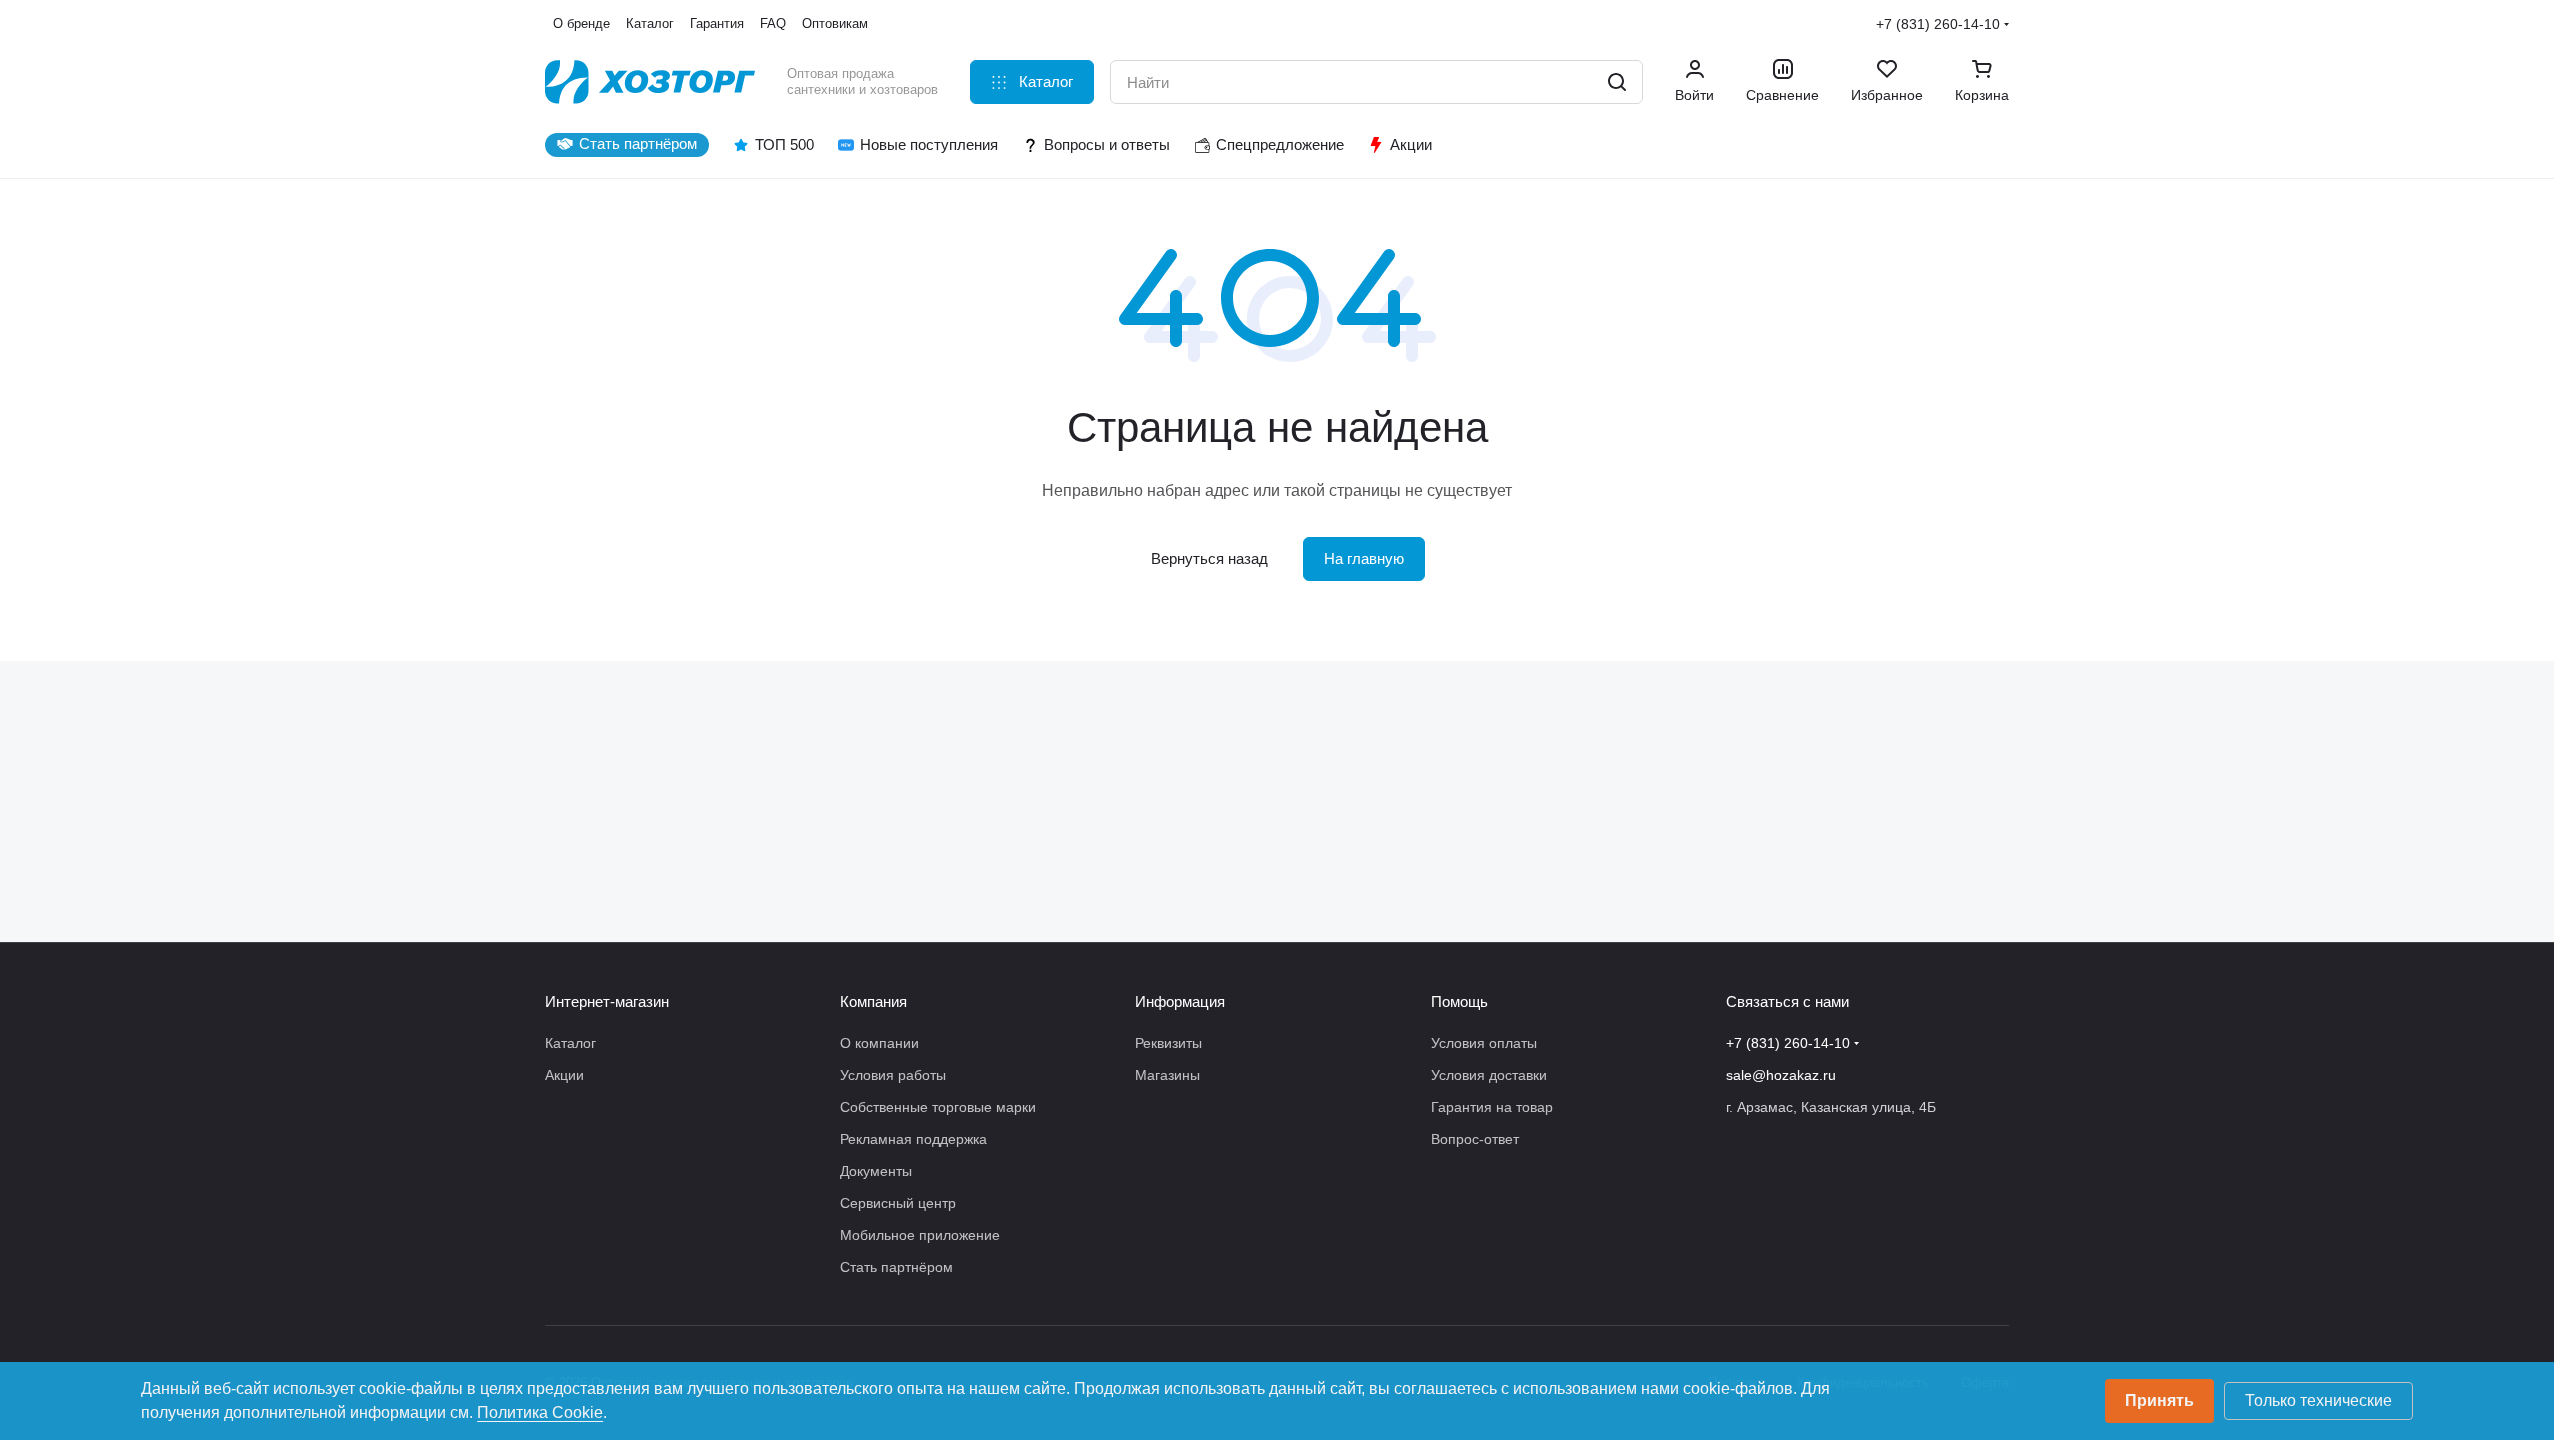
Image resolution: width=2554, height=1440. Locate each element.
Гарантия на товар (1492, 1107)
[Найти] (1617, 82)
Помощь (1459, 1001)
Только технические (2318, 1400)
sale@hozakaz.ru (1781, 1075)
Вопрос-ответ (1475, 1139)
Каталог (570, 1043)
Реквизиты (1168, 1043)
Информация (1180, 1001)
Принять (2159, 1400)
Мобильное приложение (920, 1235)
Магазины (1167, 1075)
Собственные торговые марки (938, 1107)
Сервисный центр (898, 1203)
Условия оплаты (1484, 1043)
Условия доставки (1489, 1075)
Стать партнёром (896, 1267)
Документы (876, 1171)
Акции (564, 1075)
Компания (873, 1001)
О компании (879, 1043)
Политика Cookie (540, 1412)
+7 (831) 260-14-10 (1938, 24)
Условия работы (893, 1075)
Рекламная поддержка (913, 1139)
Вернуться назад (1209, 558)
